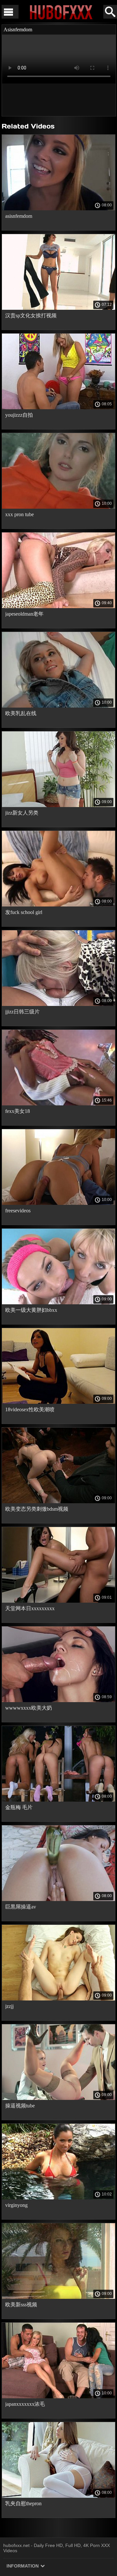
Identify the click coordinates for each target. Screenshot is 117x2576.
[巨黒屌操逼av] (58, 1899)
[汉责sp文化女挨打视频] (58, 308)
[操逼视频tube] (58, 2098)
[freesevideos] (58, 1203)
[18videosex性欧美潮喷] (58, 1402)
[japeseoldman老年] (58, 607)
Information (23, 2566)
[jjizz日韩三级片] (58, 1004)
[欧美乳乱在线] (58, 706)
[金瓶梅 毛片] (58, 1800)
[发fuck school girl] (58, 905)
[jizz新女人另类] (58, 805)
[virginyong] (58, 2198)
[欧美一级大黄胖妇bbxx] (58, 1303)
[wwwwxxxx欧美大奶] (58, 1700)
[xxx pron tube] (58, 507)
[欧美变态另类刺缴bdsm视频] (58, 1502)
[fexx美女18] (58, 1104)
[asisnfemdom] (58, 209)
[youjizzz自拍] (58, 408)
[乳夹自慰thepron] (58, 2496)
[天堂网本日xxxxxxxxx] (58, 1601)
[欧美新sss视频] (58, 2297)
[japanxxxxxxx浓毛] (58, 2397)
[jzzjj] (58, 1999)
